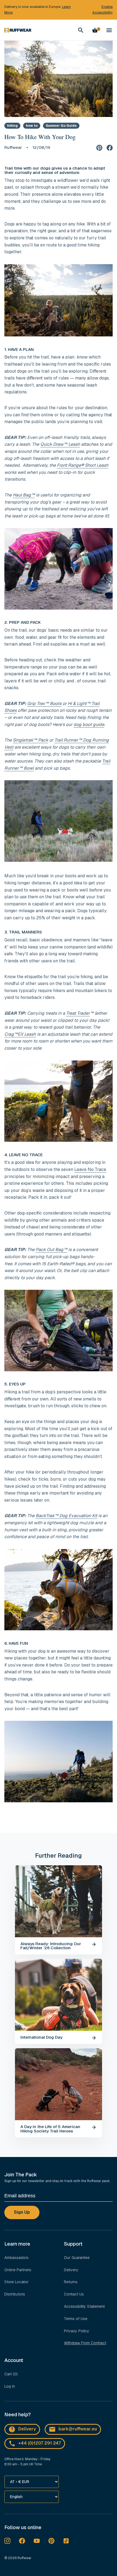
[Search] (81, 30)
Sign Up (22, 2212)
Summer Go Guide (61, 126)
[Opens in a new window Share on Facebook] (110, 147)
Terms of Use (76, 2319)
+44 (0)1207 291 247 (40, 2443)
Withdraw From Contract (85, 2343)
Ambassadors (16, 2258)
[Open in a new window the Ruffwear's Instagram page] (7, 2541)
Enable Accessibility (102, 10)
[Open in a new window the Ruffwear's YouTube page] (37, 2541)
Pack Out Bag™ (51, 1250)
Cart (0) (11, 2374)
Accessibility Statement (84, 2306)
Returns (71, 2282)
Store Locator (16, 2282)
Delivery (71, 2270)
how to (32, 126)
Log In (10, 2386)
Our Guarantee (77, 2258)
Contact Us (74, 2294)
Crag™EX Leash (20, 1034)
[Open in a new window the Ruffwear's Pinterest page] (51, 2541)
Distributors (15, 2294)
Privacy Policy (77, 2331)
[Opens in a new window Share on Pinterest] (99, 147)
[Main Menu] (109, 30)
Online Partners (18, 2270)
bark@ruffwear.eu (78, 2429)
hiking (12, 126)
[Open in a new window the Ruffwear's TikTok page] (66, 2541)
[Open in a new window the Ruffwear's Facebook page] (22, 2541)
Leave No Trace (90, 1169)
